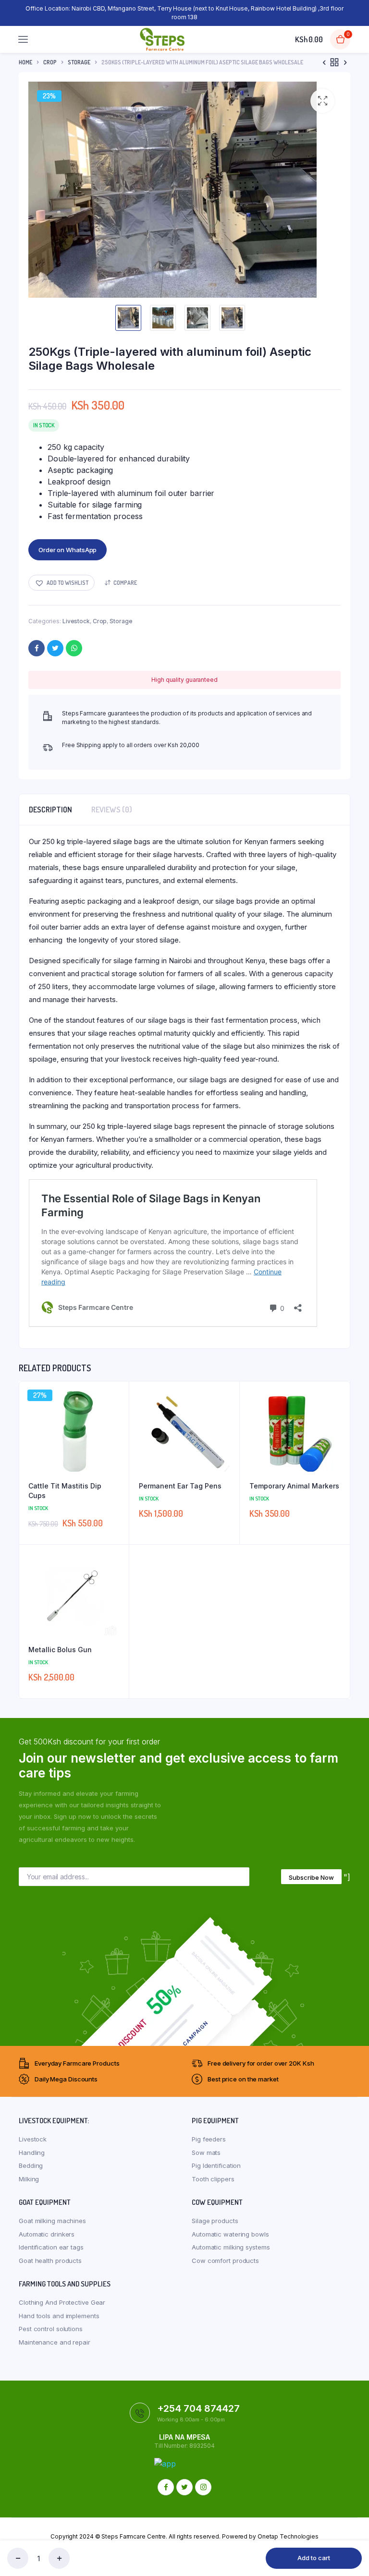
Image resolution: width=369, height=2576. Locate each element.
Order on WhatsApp (68, 550)
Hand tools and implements (59, 2316)
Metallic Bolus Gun (60, 1650)
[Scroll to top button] (354, 2538)
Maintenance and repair (55, 2342)
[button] (322, 101)
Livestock (76, 621)
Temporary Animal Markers (294, 1486)
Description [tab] (50, 810)
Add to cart (314, 2558)
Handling (32, 2153)
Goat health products (50, 2261)
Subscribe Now (311, 1877)
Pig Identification (216, 2165)
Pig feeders (209, 2139)
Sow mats (206, 2153)
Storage (79, 62)
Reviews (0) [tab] (112, 810)
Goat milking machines (52, 2221)
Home (25, 62)
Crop (50, 62)
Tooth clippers (213, 2179)
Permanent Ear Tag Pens (180, 1486)
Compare (125, 583)
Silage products (215, 2221)
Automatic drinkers (47, 2234)
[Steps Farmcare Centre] (162, 39)
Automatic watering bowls (230, 2234)
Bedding (31, 2165)
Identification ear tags (51, 2247)
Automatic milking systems (231, 2247)
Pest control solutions (51, 2329)
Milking (29, 2179)
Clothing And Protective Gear (62, 2302)
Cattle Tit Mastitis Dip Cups (65, 1491)
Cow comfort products (225, 2261)
